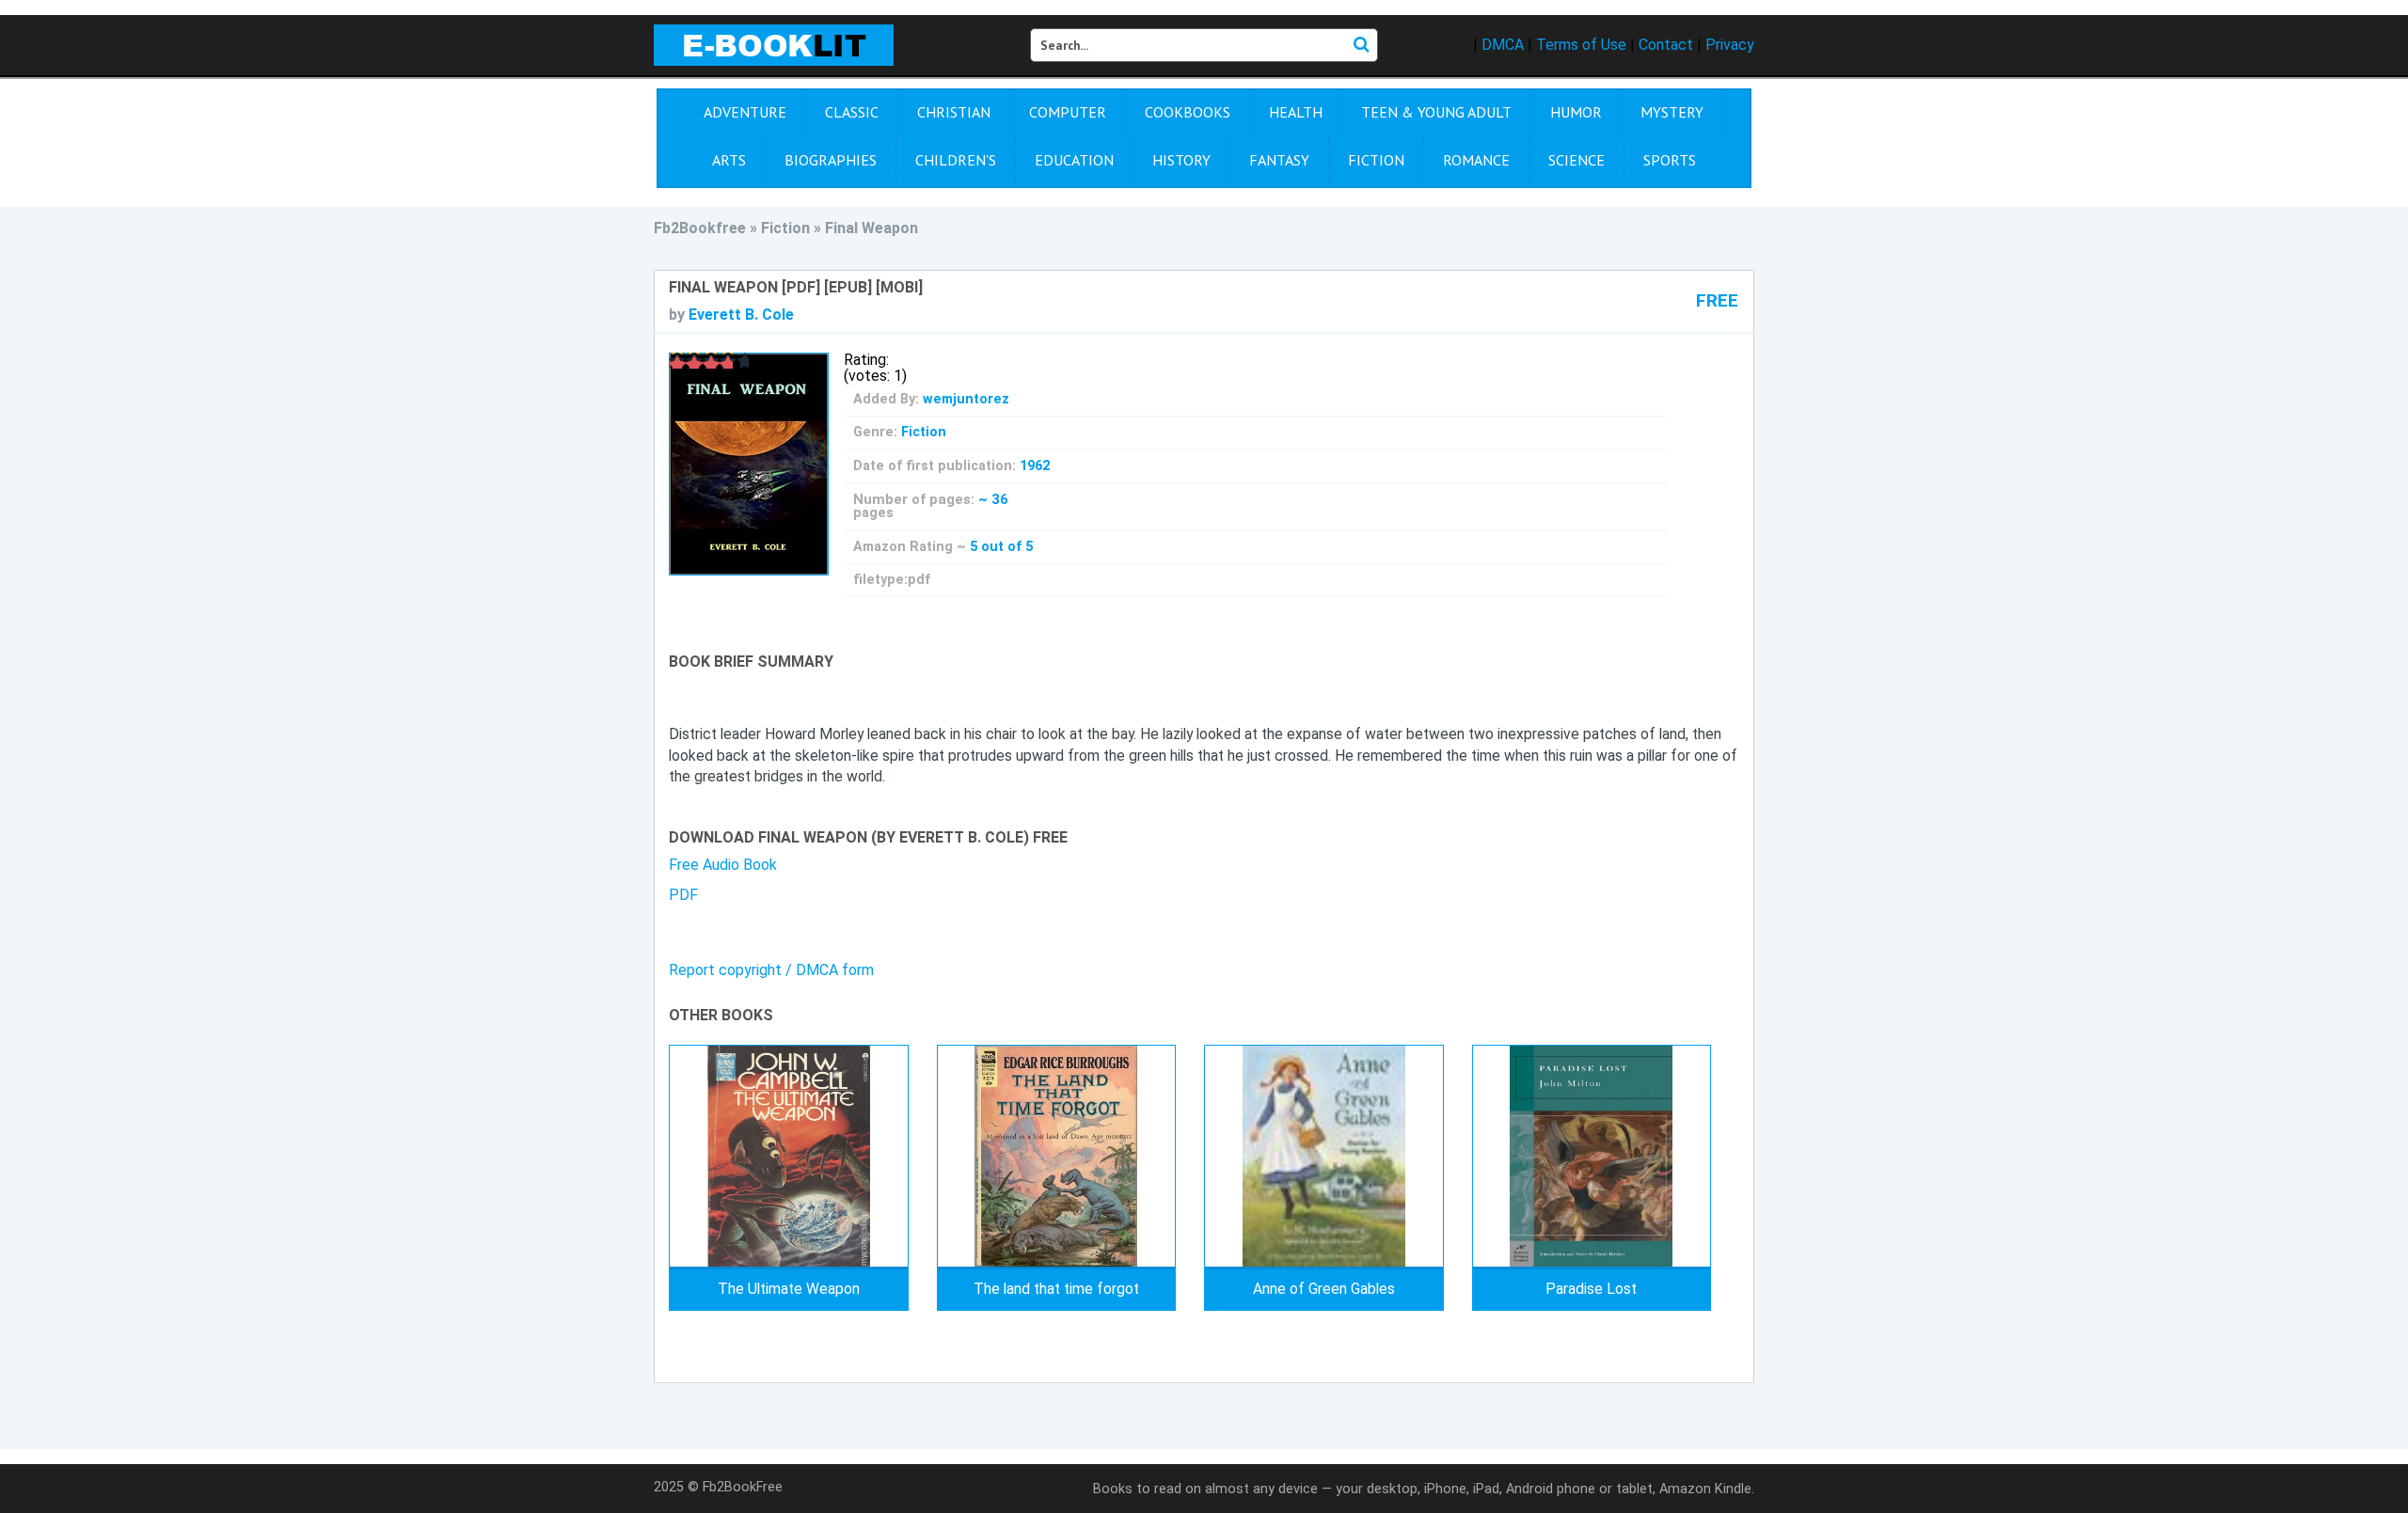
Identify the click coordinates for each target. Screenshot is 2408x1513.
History (1181, 160)
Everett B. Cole (741, 315)
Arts (729, 160)
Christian (954, 112)
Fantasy (1279, 160)
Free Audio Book (723, 865)
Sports (1670, 160)
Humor (1576, 112)
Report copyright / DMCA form (771, 970)
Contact (1666, 45)
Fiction (1376, 160)
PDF (683, 895)
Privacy (1730, 45)
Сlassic (852, 112)
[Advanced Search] (1361, 45)
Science (1576, 160)
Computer (1068, 112)
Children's (956, 160)
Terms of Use (1581, 45)
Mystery (1672, 112)
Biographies (831, 160)
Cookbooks (1188, 112)
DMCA (1503, 45)
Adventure (745, 112)
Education (1074, 160)
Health (1296, 112)
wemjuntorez (966, 399)
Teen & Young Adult (1436, 112)
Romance (1476, 160)
